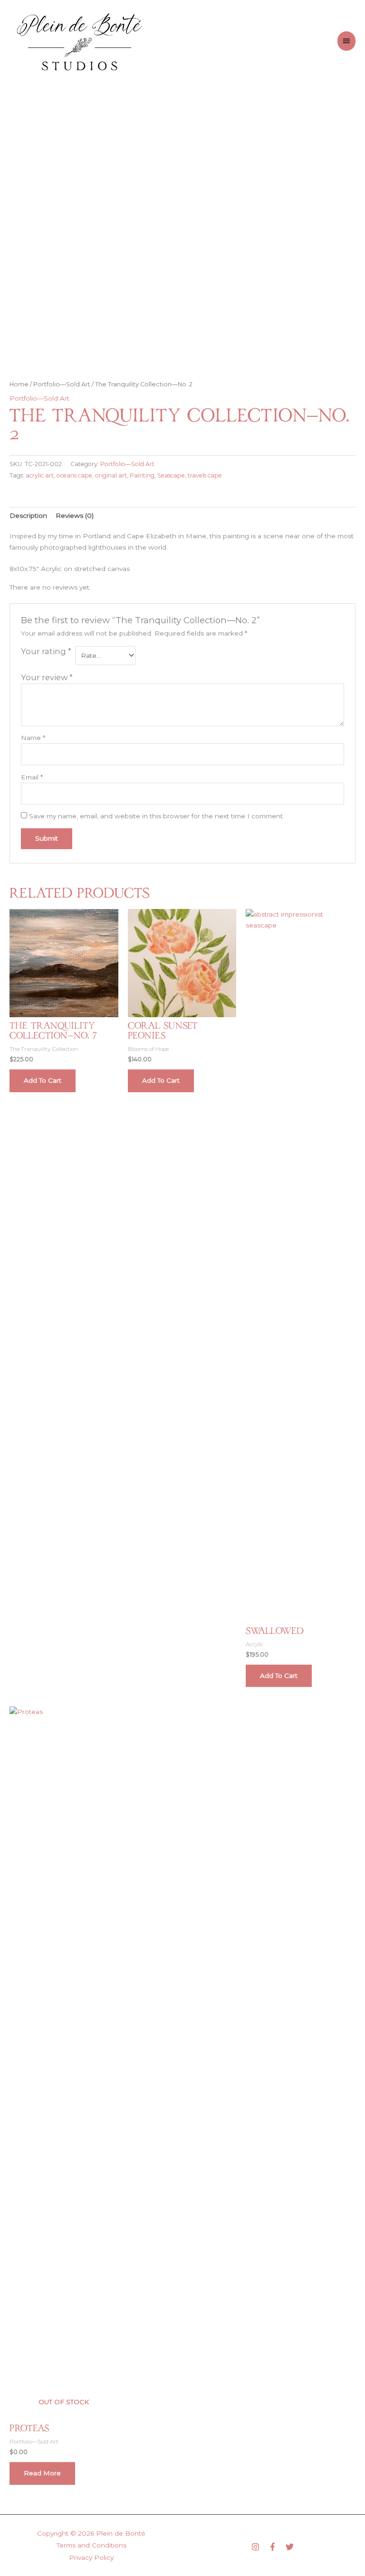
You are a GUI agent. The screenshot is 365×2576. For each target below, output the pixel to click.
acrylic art (40, 475)
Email (32, 777)
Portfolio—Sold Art (62, 384)
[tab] (28, 516)
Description (28, 515)
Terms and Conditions (91, 2545)
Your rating (46, 651)
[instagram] (259, 2547)
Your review (47, 677)
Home (19, 384)
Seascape (171, 475)
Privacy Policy (91, 2557)
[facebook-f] (276, 2547)
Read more (42, 2473)
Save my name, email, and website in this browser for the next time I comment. (157, 816)
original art (111, 475)
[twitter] (291, 2547)
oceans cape (74, 475)
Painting (142, 475)
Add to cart (43, 1080)
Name (33, 738)
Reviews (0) (75, 515)
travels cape (205, 475)
